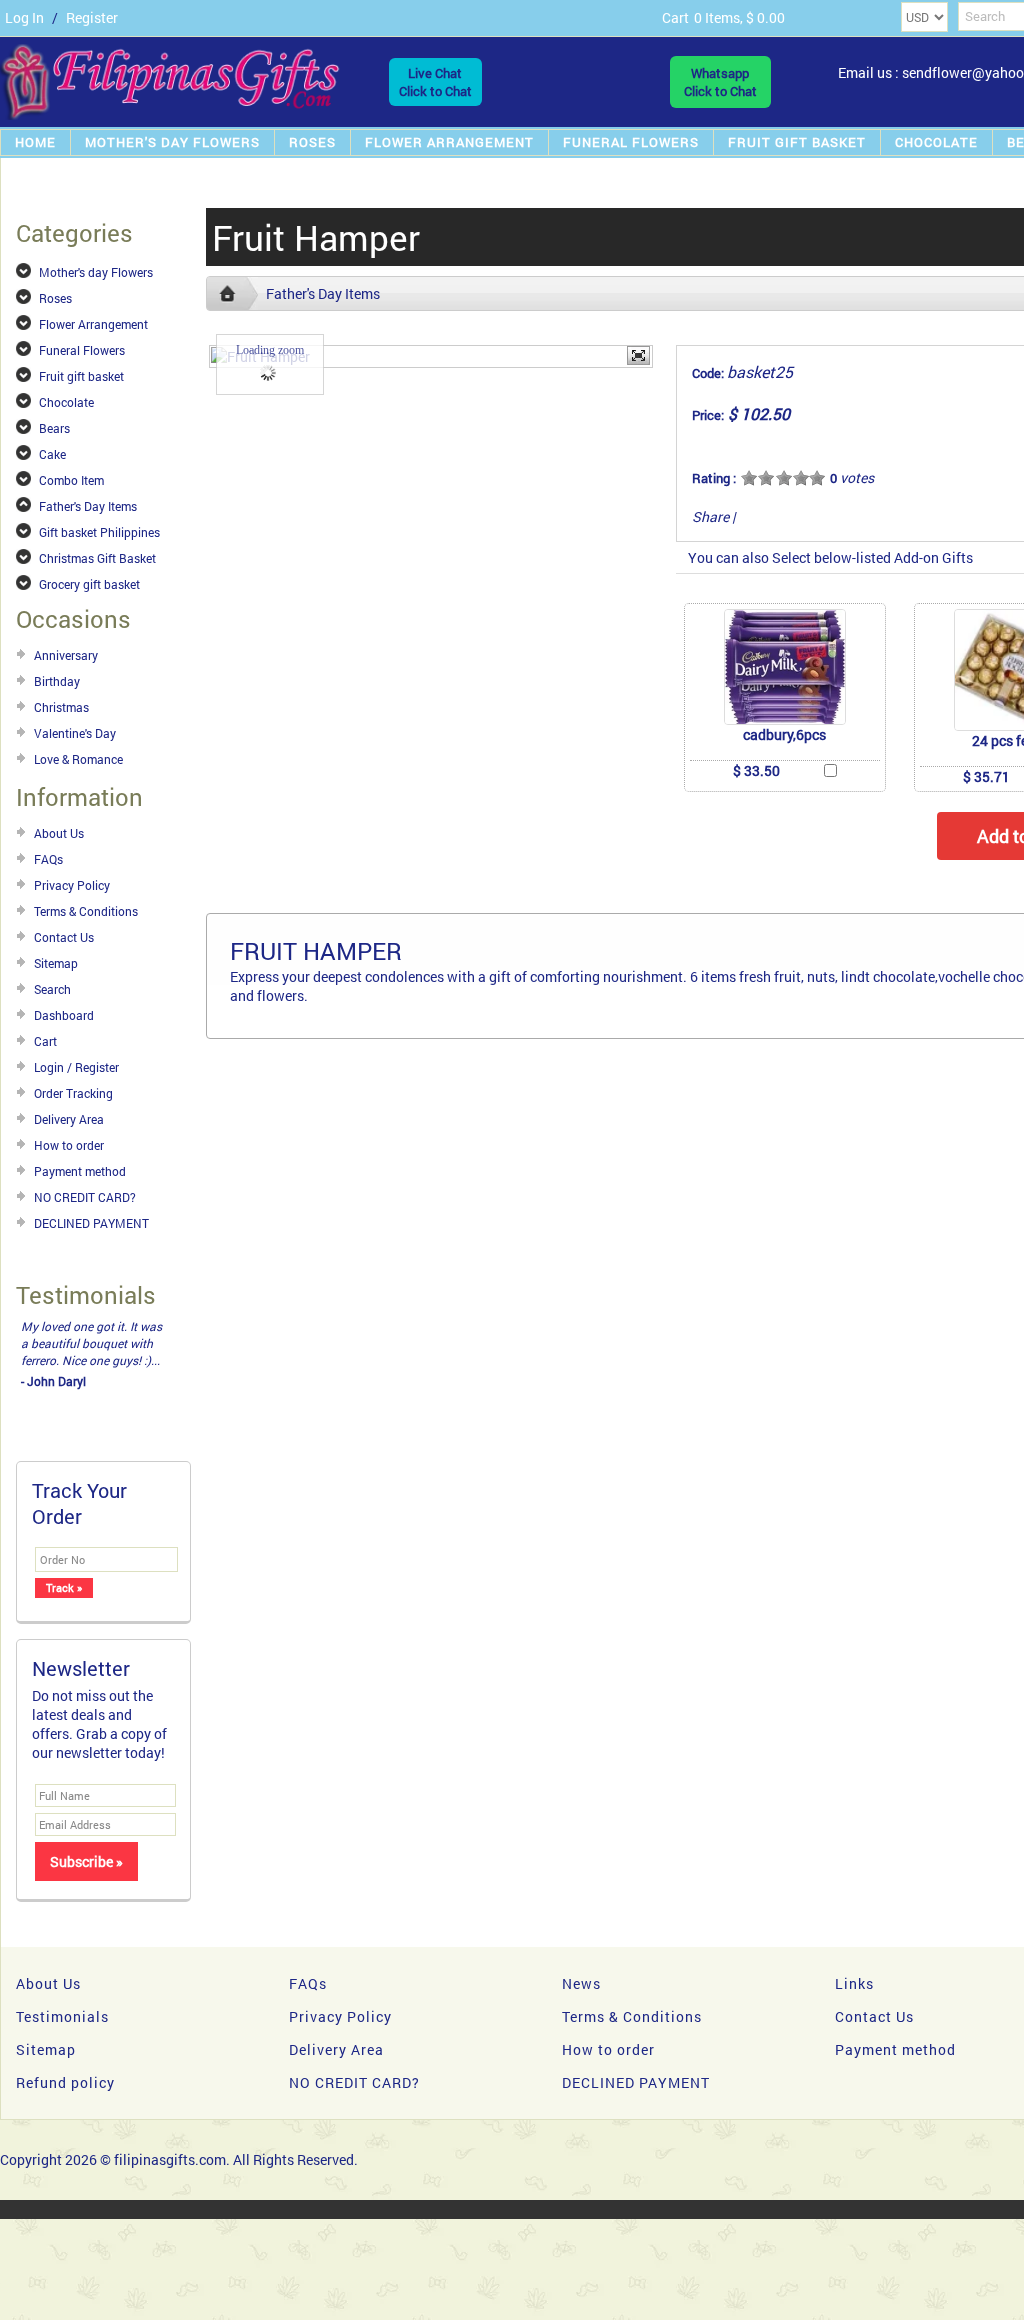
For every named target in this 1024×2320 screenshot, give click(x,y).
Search (52, 989)
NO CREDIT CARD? (85, 1197)
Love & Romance (78, 759)
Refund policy (65, 2082)
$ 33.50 (756, 770)
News (581, 1983)
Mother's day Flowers (172, 142)
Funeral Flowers (631, 142)
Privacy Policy (72, 885)
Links (854, 1983)
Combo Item (71, 480)
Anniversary (66, 655)
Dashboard (64, 1015)
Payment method (80, 1171)
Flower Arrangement (449, 142)
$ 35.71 (986, 776)
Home (35, 142)
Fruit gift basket (797, 142)
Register (92, 17)
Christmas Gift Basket (97, 558)
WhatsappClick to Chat (720, 82)
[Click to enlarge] (785, 667)
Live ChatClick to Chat (435, 82)
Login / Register (76, 1067)
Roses (312, 142)
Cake (52, 454)
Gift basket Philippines (99, 532)
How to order (69, 1145)
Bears (54, 428)
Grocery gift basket (89, 584)
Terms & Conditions (86, 911)
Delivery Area (69, 1119)
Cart (45, 1041)
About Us (59, 833)
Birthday (57, 681)
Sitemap (56, 963)
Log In (24, 17)
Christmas (61, 707)
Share (710, 516)
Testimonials (62, 2016)
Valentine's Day (75, 733)
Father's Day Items (88, 506)
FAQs (48, 859)
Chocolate (936, 142)
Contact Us (64, 937)
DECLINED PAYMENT (91, 1223)
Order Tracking (73, 1093)
